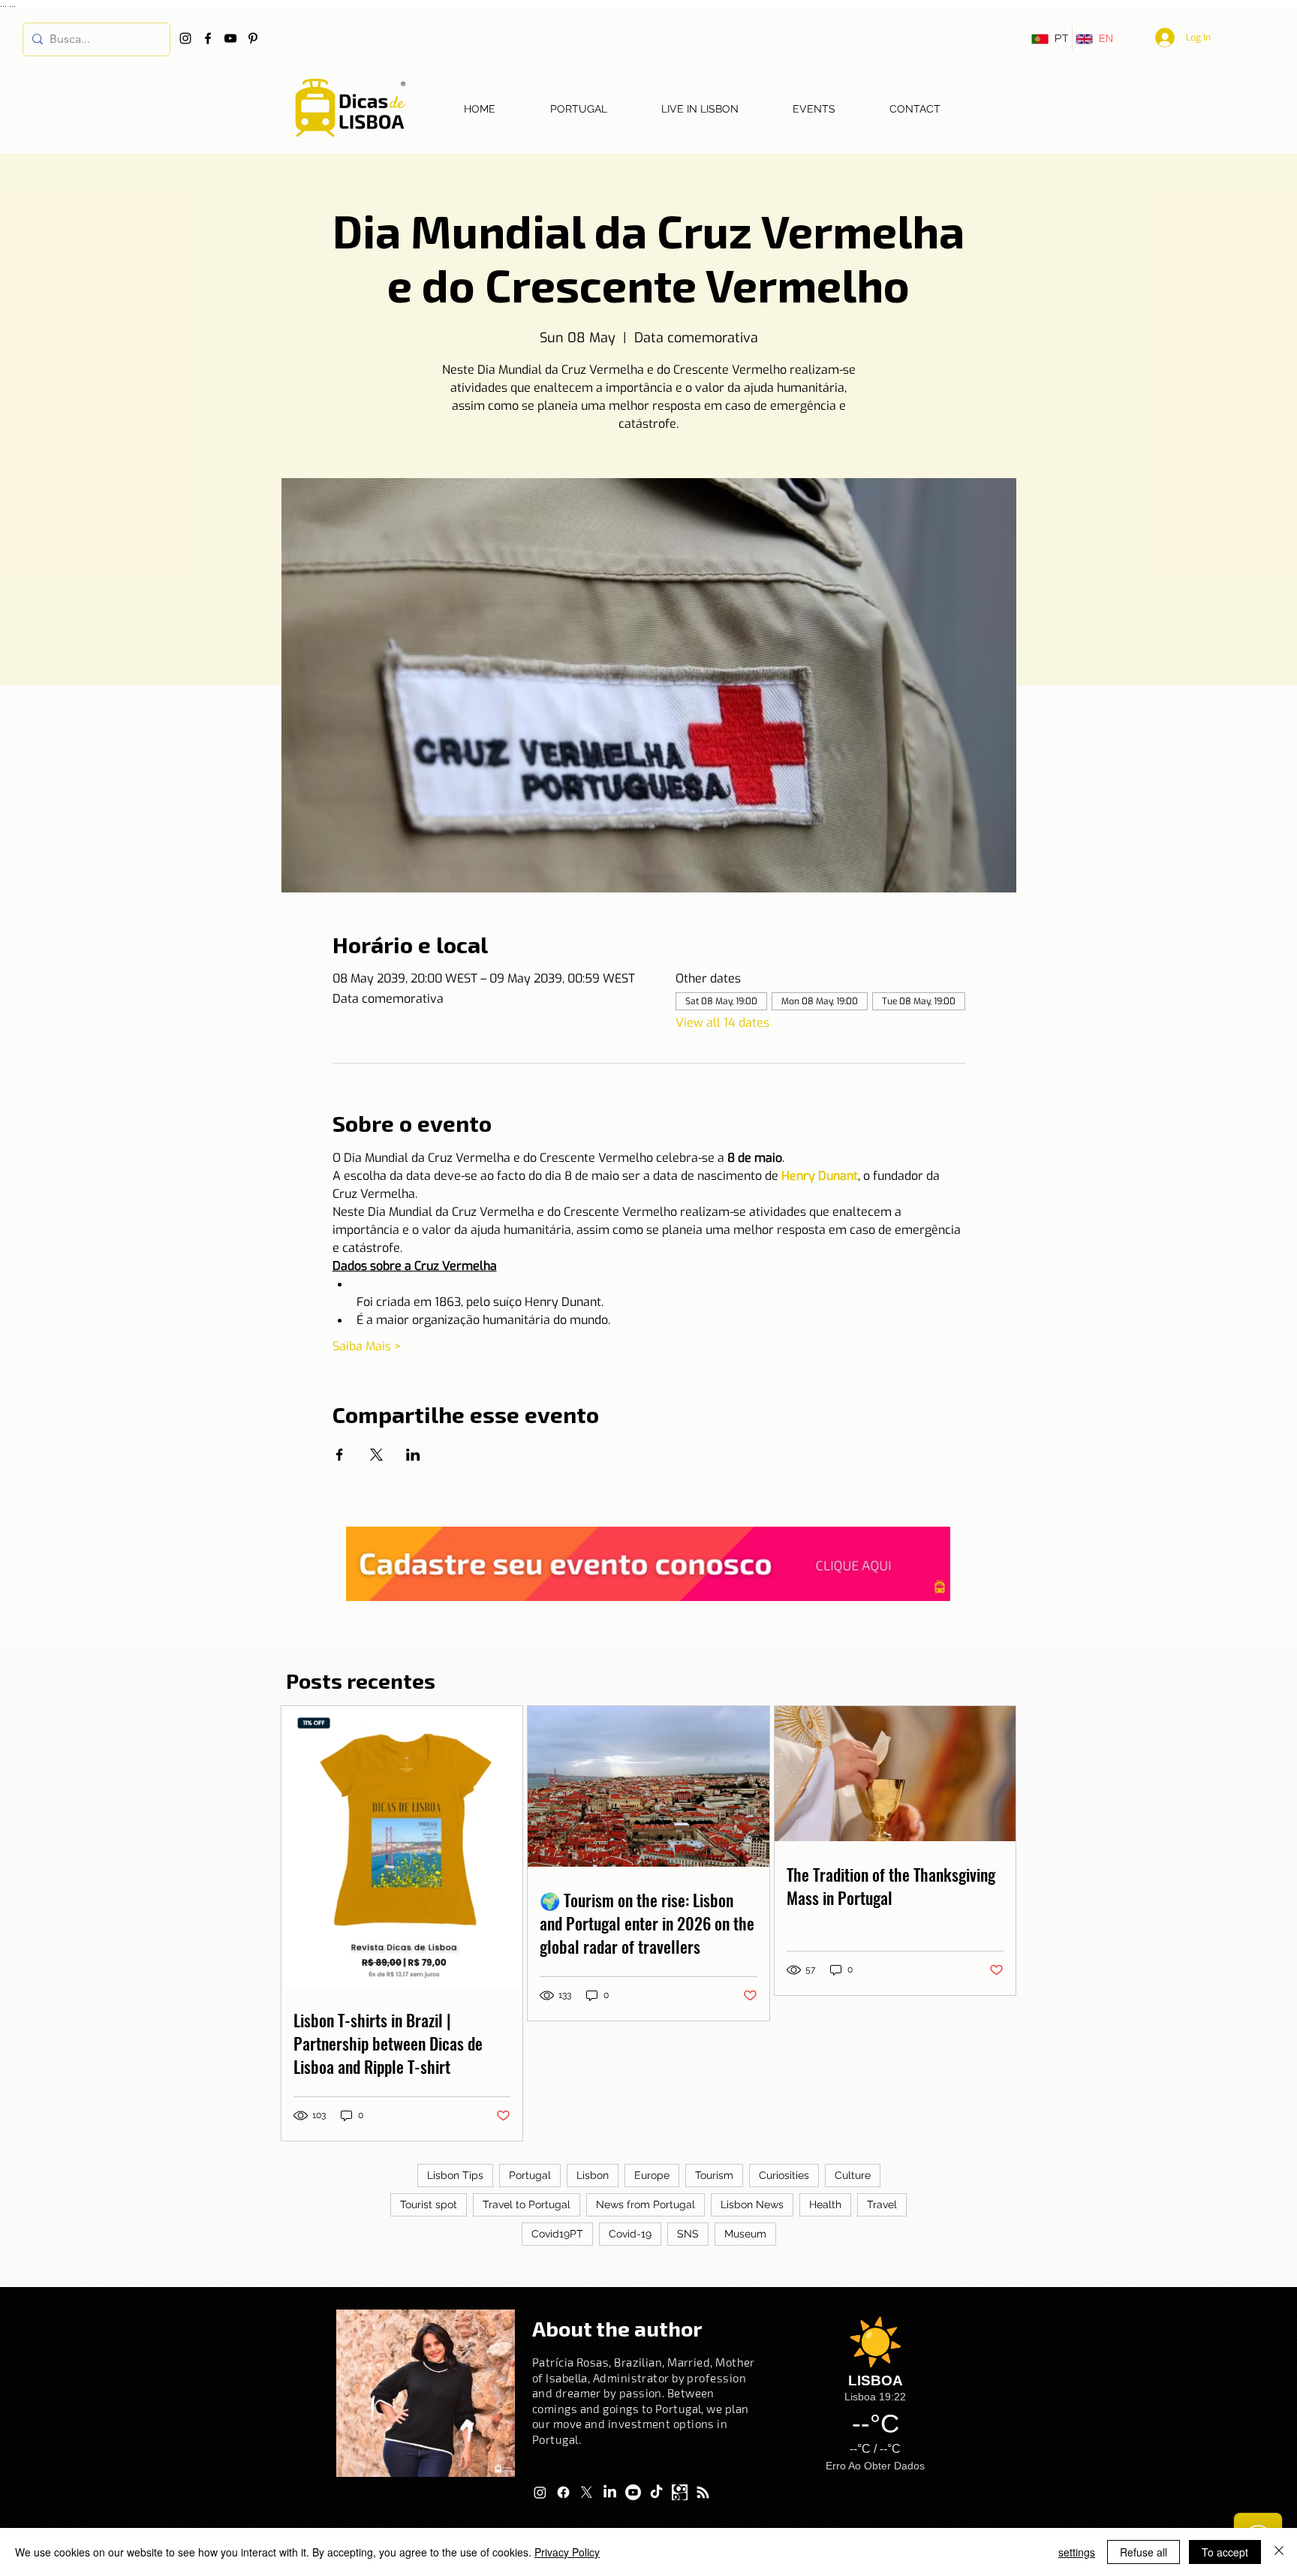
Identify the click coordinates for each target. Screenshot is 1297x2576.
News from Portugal (645, 2204)
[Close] (1279, 2552)
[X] (587, 2492)
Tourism (714, 2175)
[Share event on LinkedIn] (413, 1455)
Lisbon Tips (455, 2175)
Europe (652, 2175)
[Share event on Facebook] (340, 1455)
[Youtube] (633, 2492)
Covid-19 (630, 2234)
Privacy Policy (567, 2552)
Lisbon (593, 2175)
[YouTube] (230, 38)
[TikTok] (656, 2492)
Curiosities (784, 2175)
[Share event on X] (376, 1455)
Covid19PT (557, 2234)
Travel (882, 2204)
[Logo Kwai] (680, 2492)
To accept (1225, 2552)
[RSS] (703, 2492)
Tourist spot (429, 2204)
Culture (853, 2175)
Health (825, 2204)
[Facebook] (208, 38)
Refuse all (1144, 2552)
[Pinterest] (253, 38)
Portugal (530, 2175)
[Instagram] (185, 38)
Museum (745, 2234)
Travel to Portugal (527, 2204)
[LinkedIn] (610, 2492)
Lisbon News (752, 2204)
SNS (688, 2234)
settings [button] (1077, 2552)
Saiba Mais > (367, 1346)
